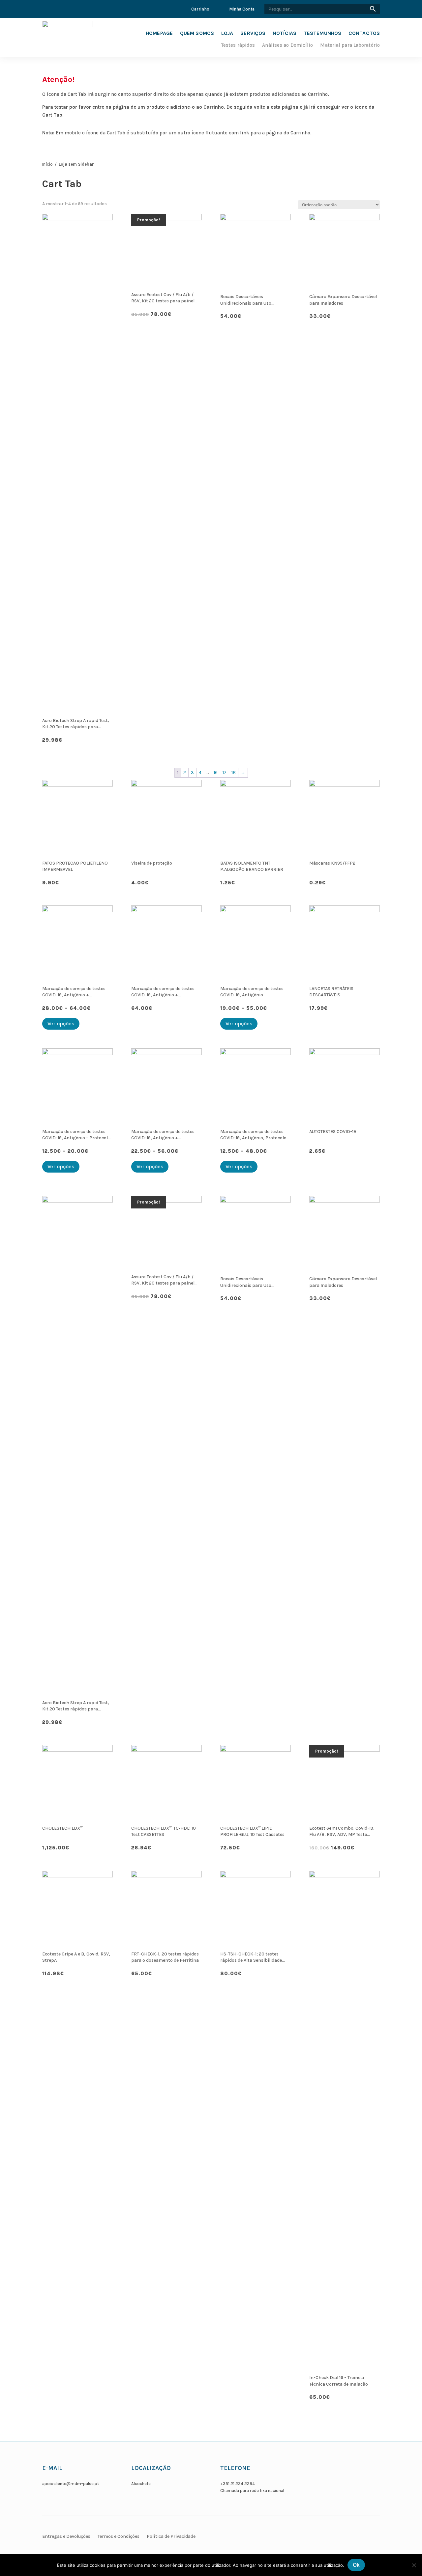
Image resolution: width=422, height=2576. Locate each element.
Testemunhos (322, 34)
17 (225, 773)
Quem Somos (197, 34)
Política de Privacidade (171, 2536)
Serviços (253, 34)
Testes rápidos (238, 45)
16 (216, 773)
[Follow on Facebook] (316, 2483)
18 (234, 773)
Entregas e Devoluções (66, 2536)
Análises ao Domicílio (287, 45)
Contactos (364, 34)
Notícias (285, 34)
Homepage (159, 34)
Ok (356, 2565)
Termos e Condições (119, 2536)
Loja (227, 34)
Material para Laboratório (350, 45)
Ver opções (61, 1024)
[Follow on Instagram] (331, 2483)
